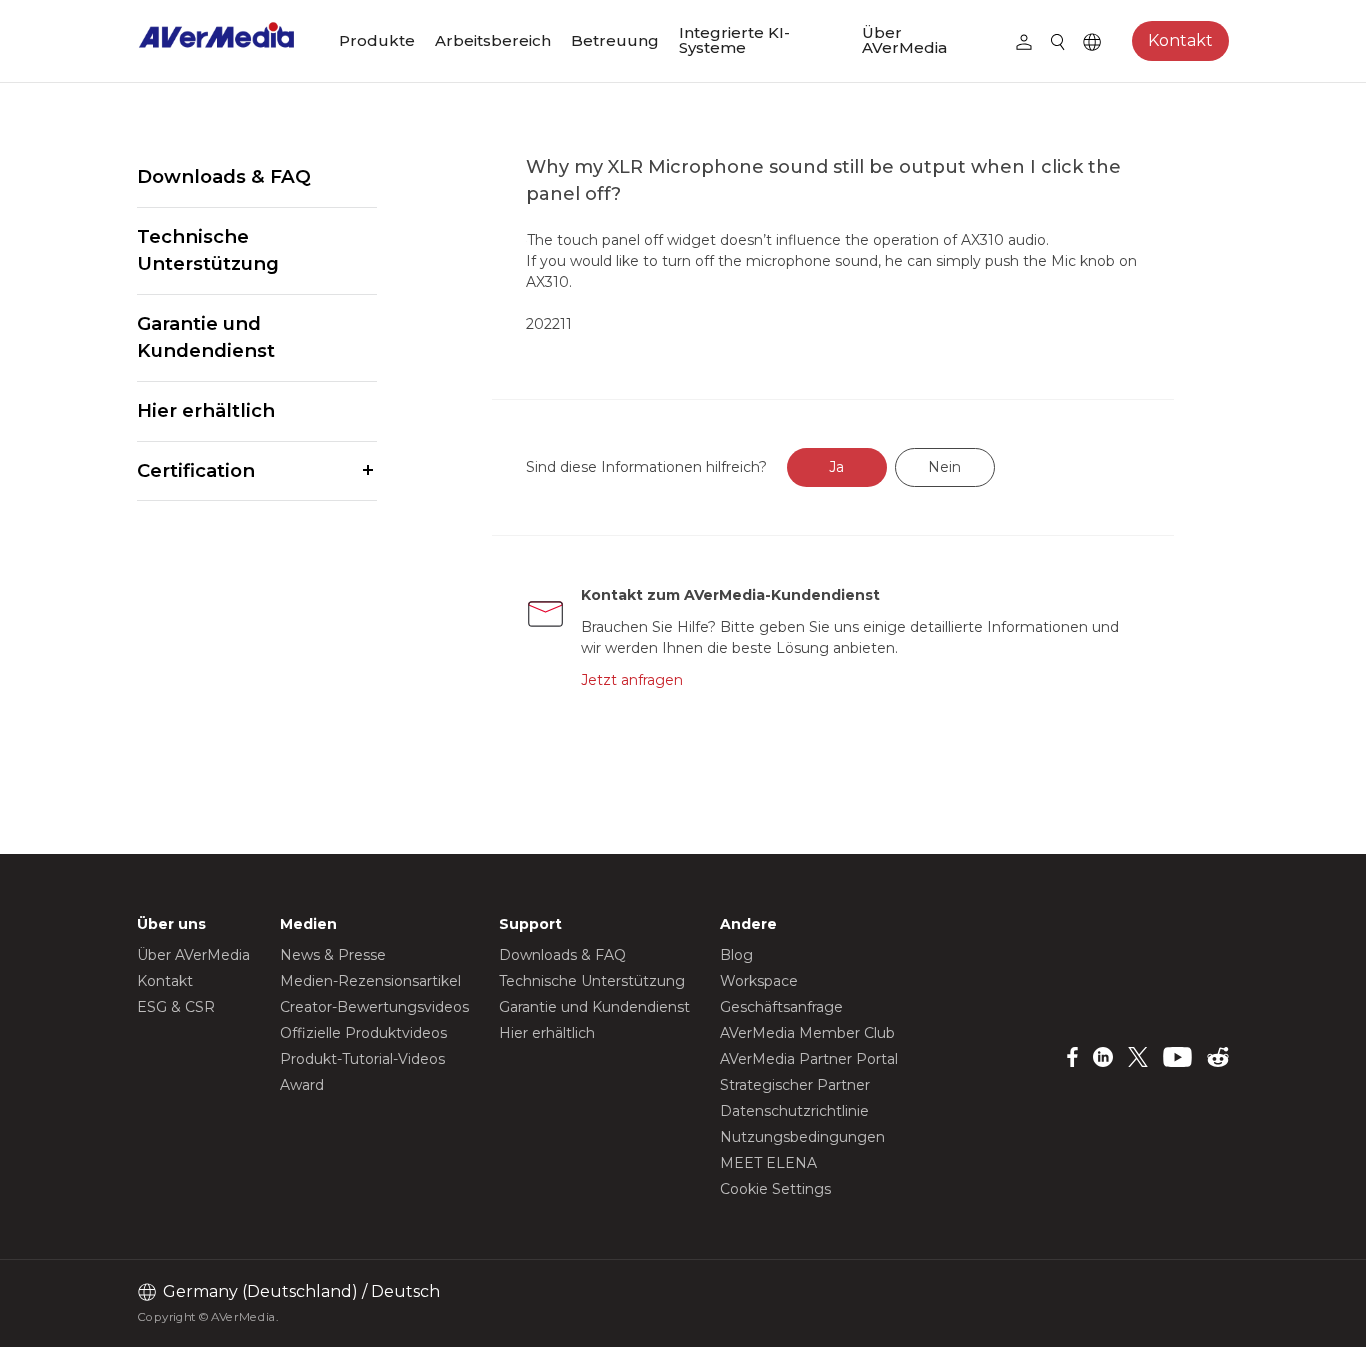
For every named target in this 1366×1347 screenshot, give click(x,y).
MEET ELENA (768, 1163)
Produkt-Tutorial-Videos (362, 1059)
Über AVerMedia (904, 40)
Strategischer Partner (795, 1085)
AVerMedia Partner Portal (809, 1059)
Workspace (759, 981)
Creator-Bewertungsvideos (374, 1007)
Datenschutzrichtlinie (794, 1111)
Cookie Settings (775, 1189)
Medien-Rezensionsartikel (370, 981)
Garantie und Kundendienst (206, 337)
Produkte (377, 40)
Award (302, 1085)
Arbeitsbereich (493, 40)
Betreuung (615, 40)
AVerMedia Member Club (807, 1033)
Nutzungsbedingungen (802, 1137)
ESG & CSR (176, 1007)
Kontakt (1180, 40)
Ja (836, 467)
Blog (736, 955)
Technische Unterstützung (208, 250)
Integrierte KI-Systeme (734, 40)
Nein (944, 467)
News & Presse (333, 955)
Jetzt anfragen (632, 680)
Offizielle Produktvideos (363, 1033)
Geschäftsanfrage (781, 1007)
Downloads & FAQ (224, 176)
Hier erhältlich (206, 410)
